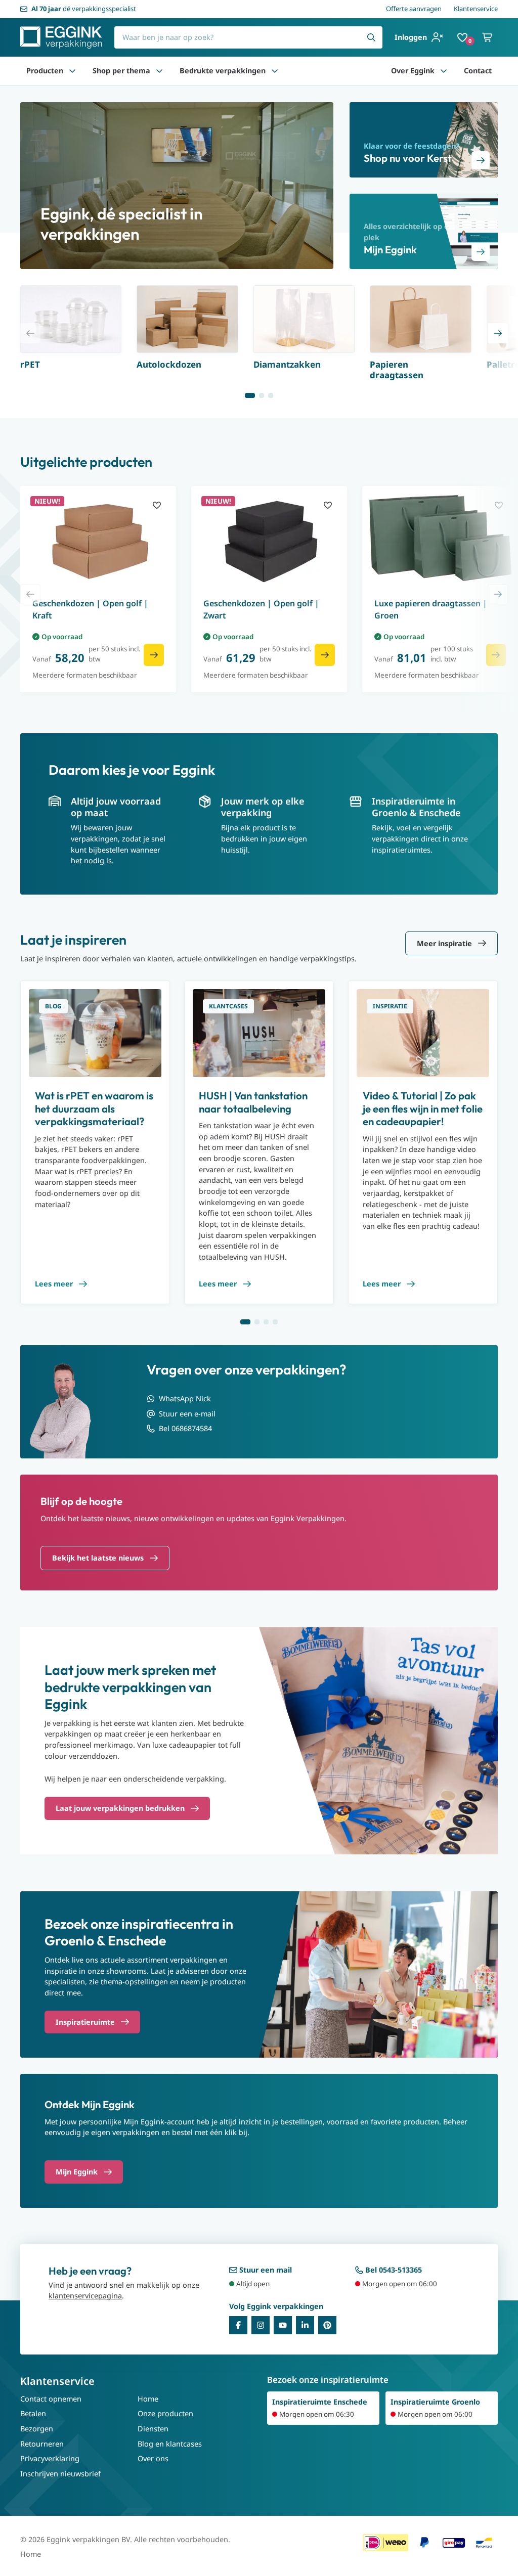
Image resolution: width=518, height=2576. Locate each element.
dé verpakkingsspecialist (84, 9)
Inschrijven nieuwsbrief (60, 2474)
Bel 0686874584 (185, 1428)
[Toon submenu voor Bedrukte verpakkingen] (275, 71)
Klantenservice (476, 9)
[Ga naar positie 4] (275, 1322)
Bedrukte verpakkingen (223, 71)
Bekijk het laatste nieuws (98, 1558)
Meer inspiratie (444, 943)
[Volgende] (498, 333)
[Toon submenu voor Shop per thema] (159, 71)
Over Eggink (413, 71)
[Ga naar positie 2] (262, 395)
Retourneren (42, 2444)
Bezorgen (37, 2429)
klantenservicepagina (85, 2296)
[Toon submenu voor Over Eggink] (444, 71)
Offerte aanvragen (414, 9)
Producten (45, 71)
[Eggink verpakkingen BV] (61, 37)
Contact (478, 71)
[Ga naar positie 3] (271, 395)
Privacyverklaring (50, 2458)
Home (148, 2399)
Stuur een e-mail (187, 1414)
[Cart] (488, 37)
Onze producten (165, 2413)
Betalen (33, 2413)
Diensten (153, 2429)
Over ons (153, 2458)
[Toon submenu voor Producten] (72, 71)
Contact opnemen (51, 2399)
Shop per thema (121, 71)
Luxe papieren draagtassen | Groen (431, 609)
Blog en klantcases (170, 2444)
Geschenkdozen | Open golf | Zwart (261, 609)
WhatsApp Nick (185, 1398)
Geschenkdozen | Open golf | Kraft (90, 609)
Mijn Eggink (77, 2172)
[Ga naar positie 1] (250, 395)
